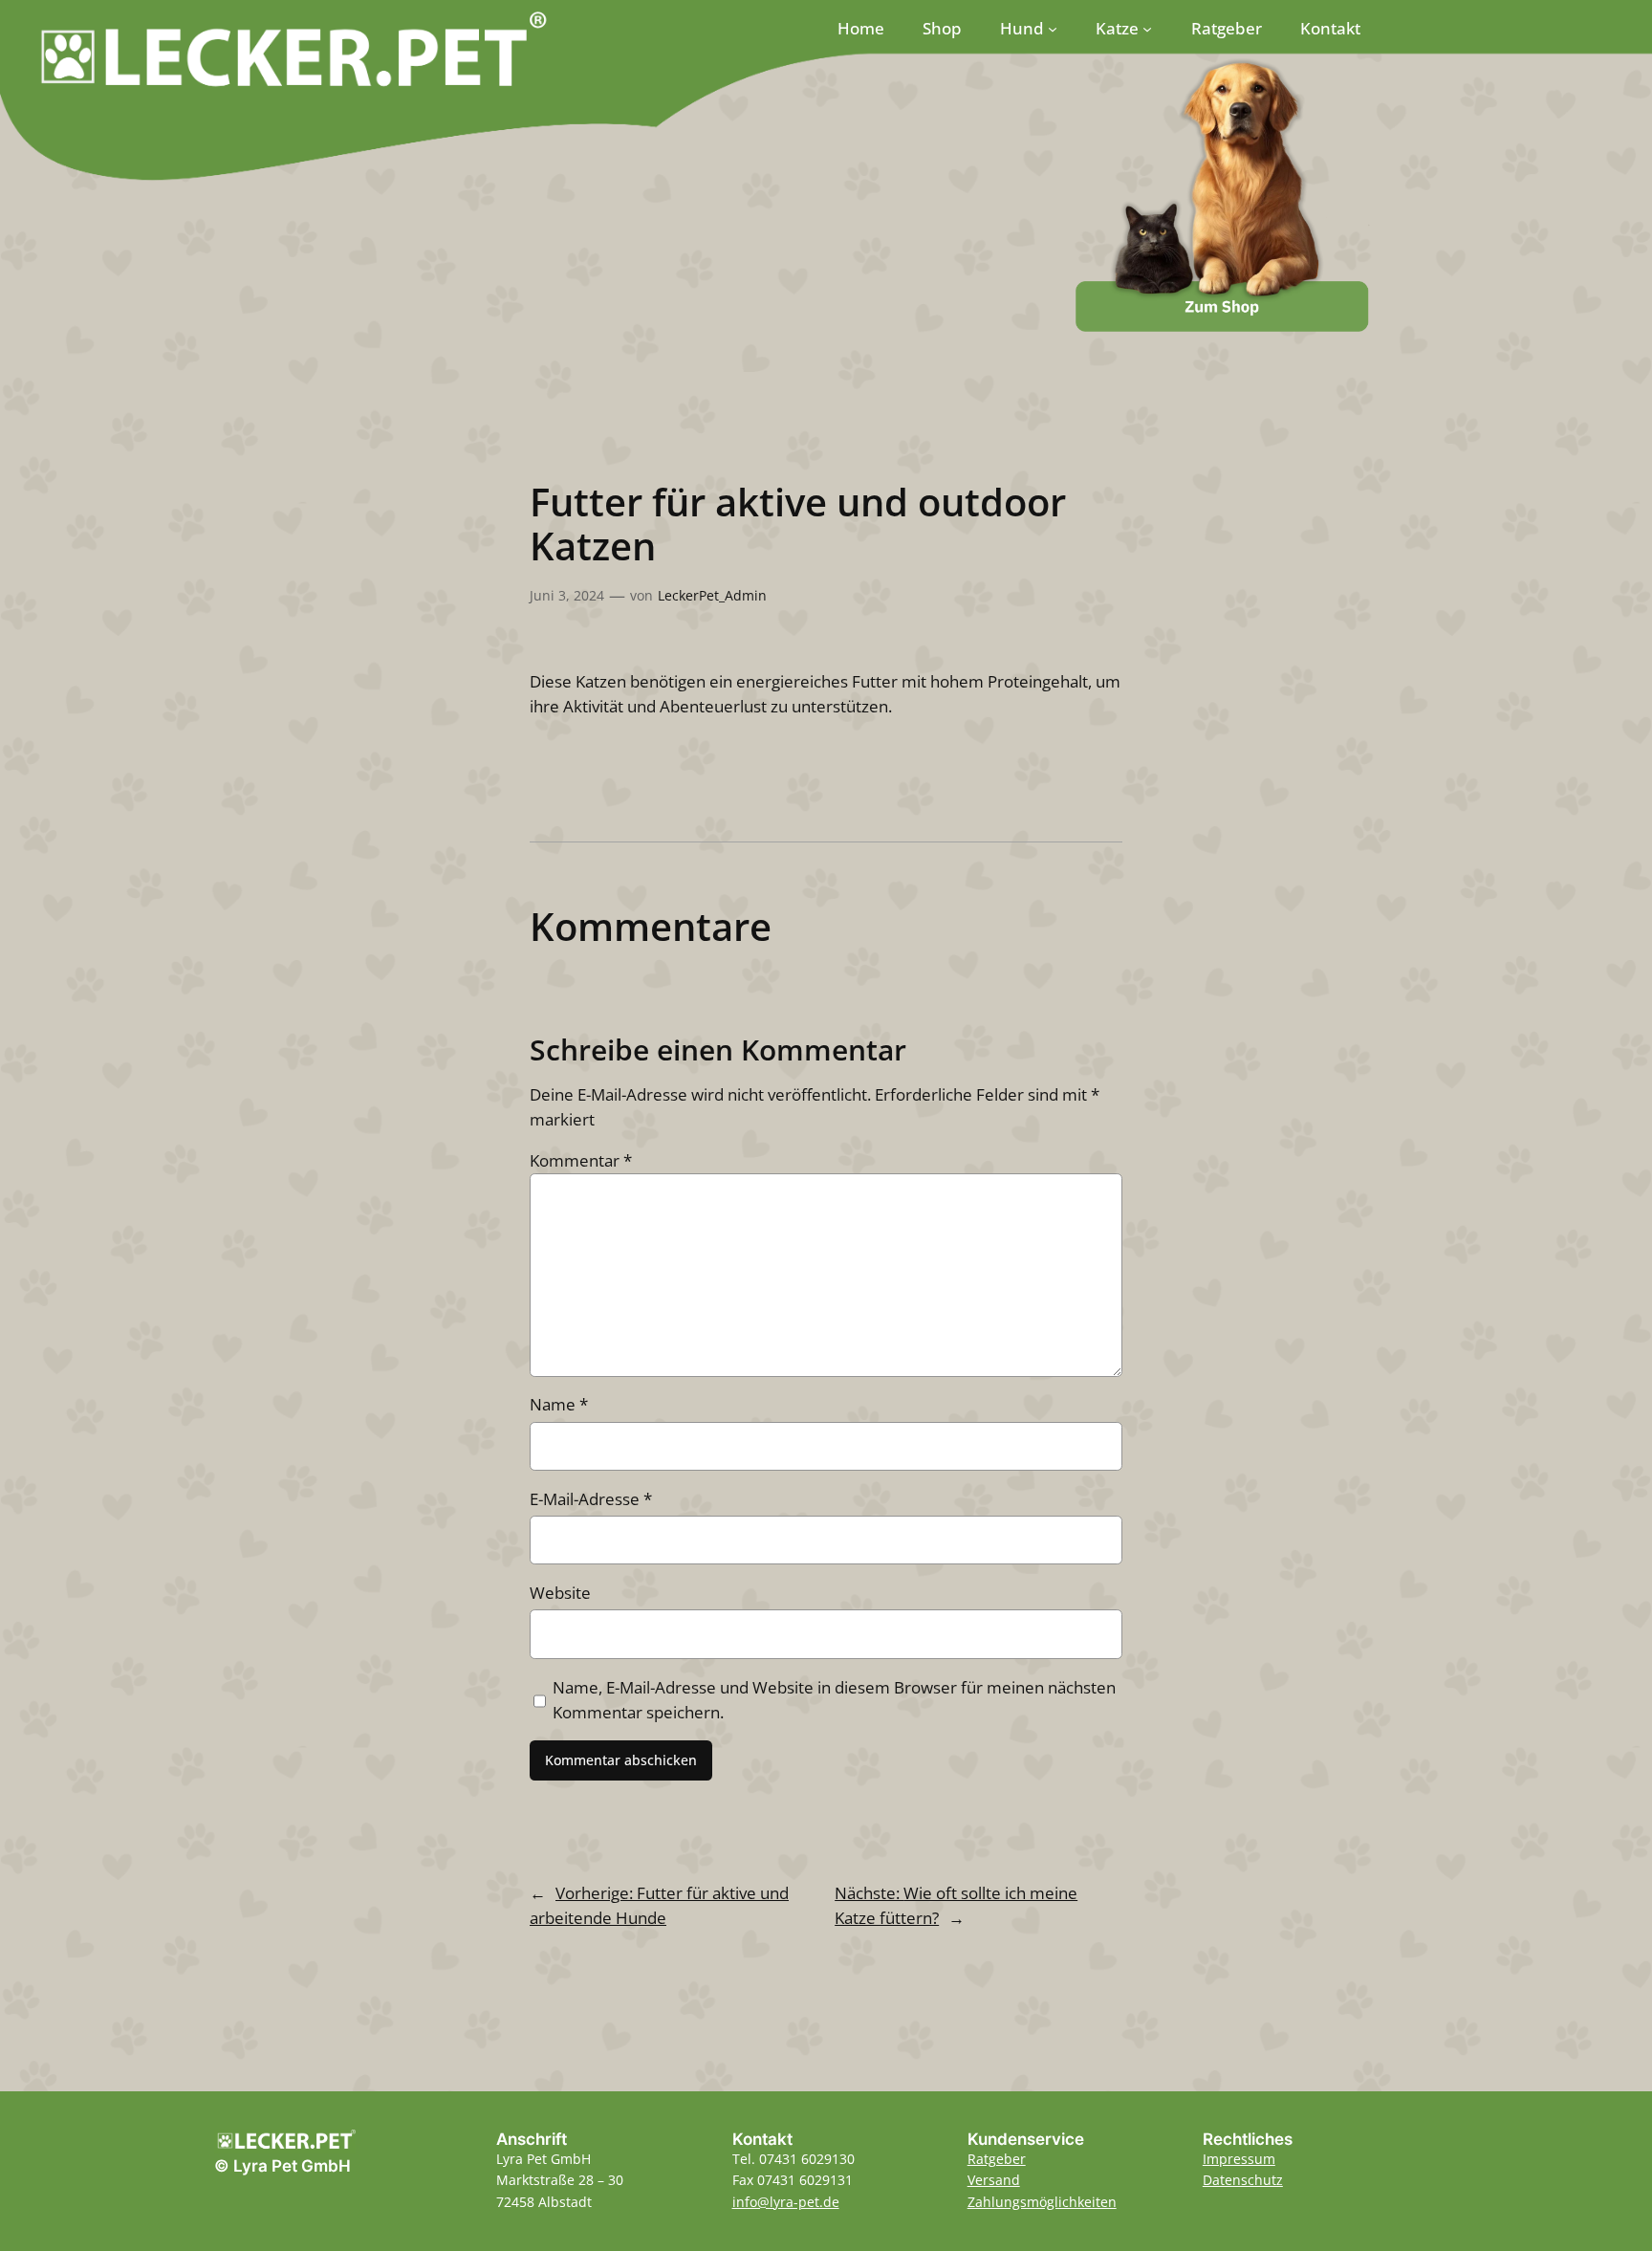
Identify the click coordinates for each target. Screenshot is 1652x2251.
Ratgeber (997, 2159)
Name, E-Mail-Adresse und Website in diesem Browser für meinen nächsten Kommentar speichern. (834, 1700)
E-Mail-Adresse (591, 1499)
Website (560, 1593)
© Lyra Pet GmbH (283, 2166)
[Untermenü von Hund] (1053, 29)
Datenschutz (1243, 2180)
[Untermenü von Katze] (1147, 29)
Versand (994, 2180)
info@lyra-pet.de (786, 2202)
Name (559, 1404)
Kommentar (581, 1160)
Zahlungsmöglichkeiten (1042, 2202)
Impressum (1239, 2159)
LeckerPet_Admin (712, 595)
